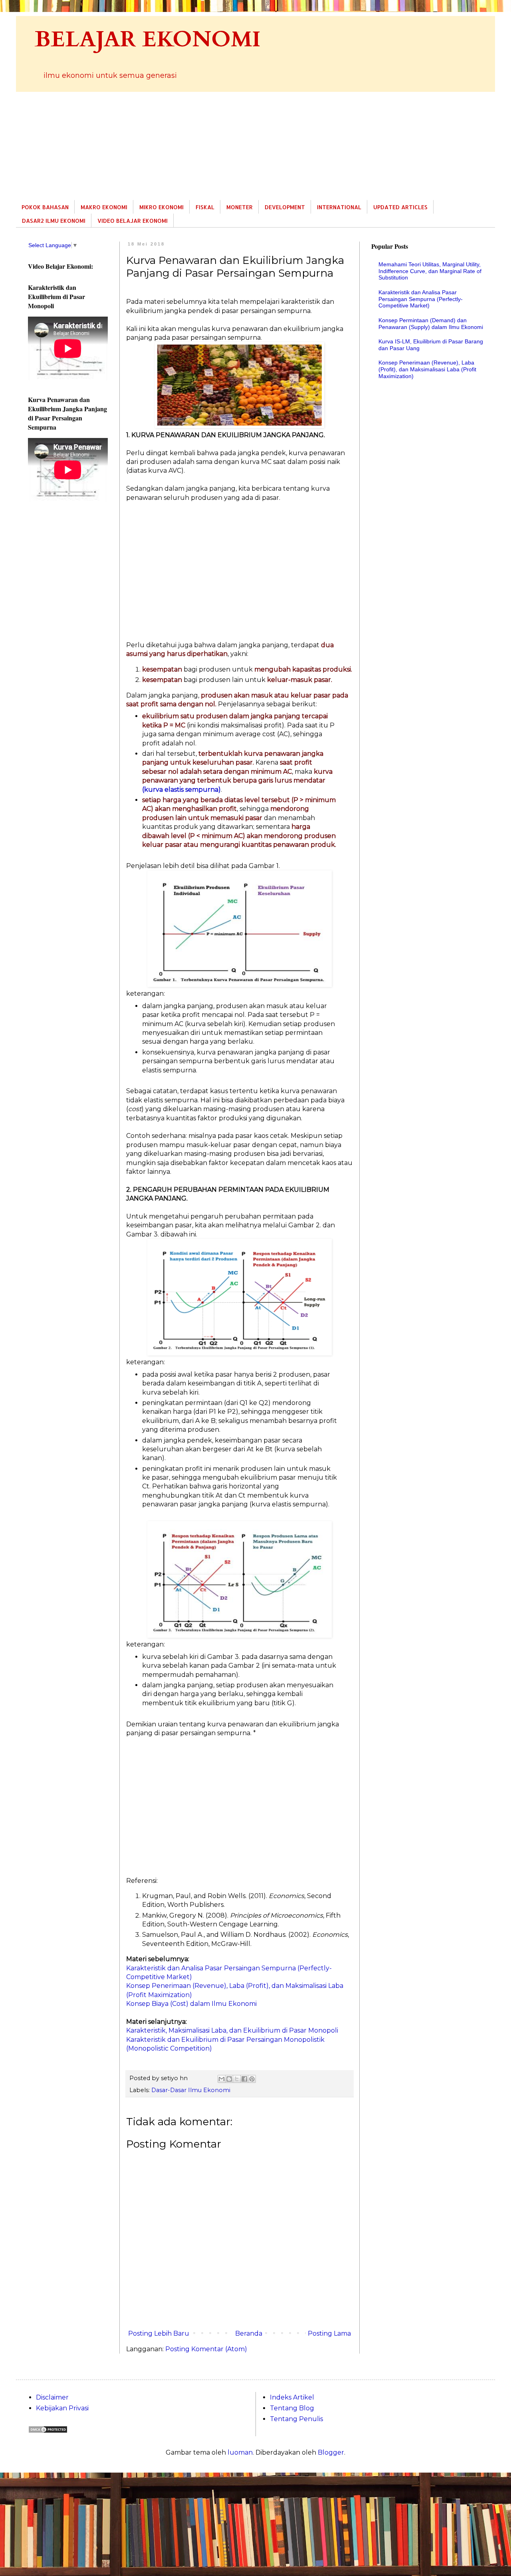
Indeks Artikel (292, 2397)
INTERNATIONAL (339, 207)
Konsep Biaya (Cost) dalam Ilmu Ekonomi (191, 2004)
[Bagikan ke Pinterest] (252, 2079)
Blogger (331, 2452)
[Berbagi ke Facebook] (244, 2079)
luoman (240, 2452)
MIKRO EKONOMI (161, 207)
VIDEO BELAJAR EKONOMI (133, 221)
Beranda (249, 2333)
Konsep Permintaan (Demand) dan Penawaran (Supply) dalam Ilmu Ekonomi (431, 324)
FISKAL (205, 207)
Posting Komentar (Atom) (206, 2349)
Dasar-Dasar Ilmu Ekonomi (191, 2090)
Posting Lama (329, 2333)
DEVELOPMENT (285, 207)
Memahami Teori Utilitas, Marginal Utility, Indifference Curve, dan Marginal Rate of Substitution (430, 271)
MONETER (240, 207)
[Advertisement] (255, 146)
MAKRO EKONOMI (104, 207)
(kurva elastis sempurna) (181, 790)
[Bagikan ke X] (237, 2079)
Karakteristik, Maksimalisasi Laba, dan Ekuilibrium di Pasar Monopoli (232, 2030)
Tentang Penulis (296, 2419)
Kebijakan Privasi (62, 2408)
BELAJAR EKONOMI (148, 40)
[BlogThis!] (229, 2079)
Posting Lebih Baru (159, 2333)
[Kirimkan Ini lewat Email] (222, 2079)
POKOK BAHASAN (45, 207)
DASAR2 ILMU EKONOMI (54, 221)
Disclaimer (52, 2397)
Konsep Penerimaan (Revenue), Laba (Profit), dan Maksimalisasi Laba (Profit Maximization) (427, 369)
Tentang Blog (292, 2408)
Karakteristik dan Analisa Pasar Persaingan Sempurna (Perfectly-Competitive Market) (421, 299)
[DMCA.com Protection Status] (48, 2431)
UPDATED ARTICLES (400, 207)
